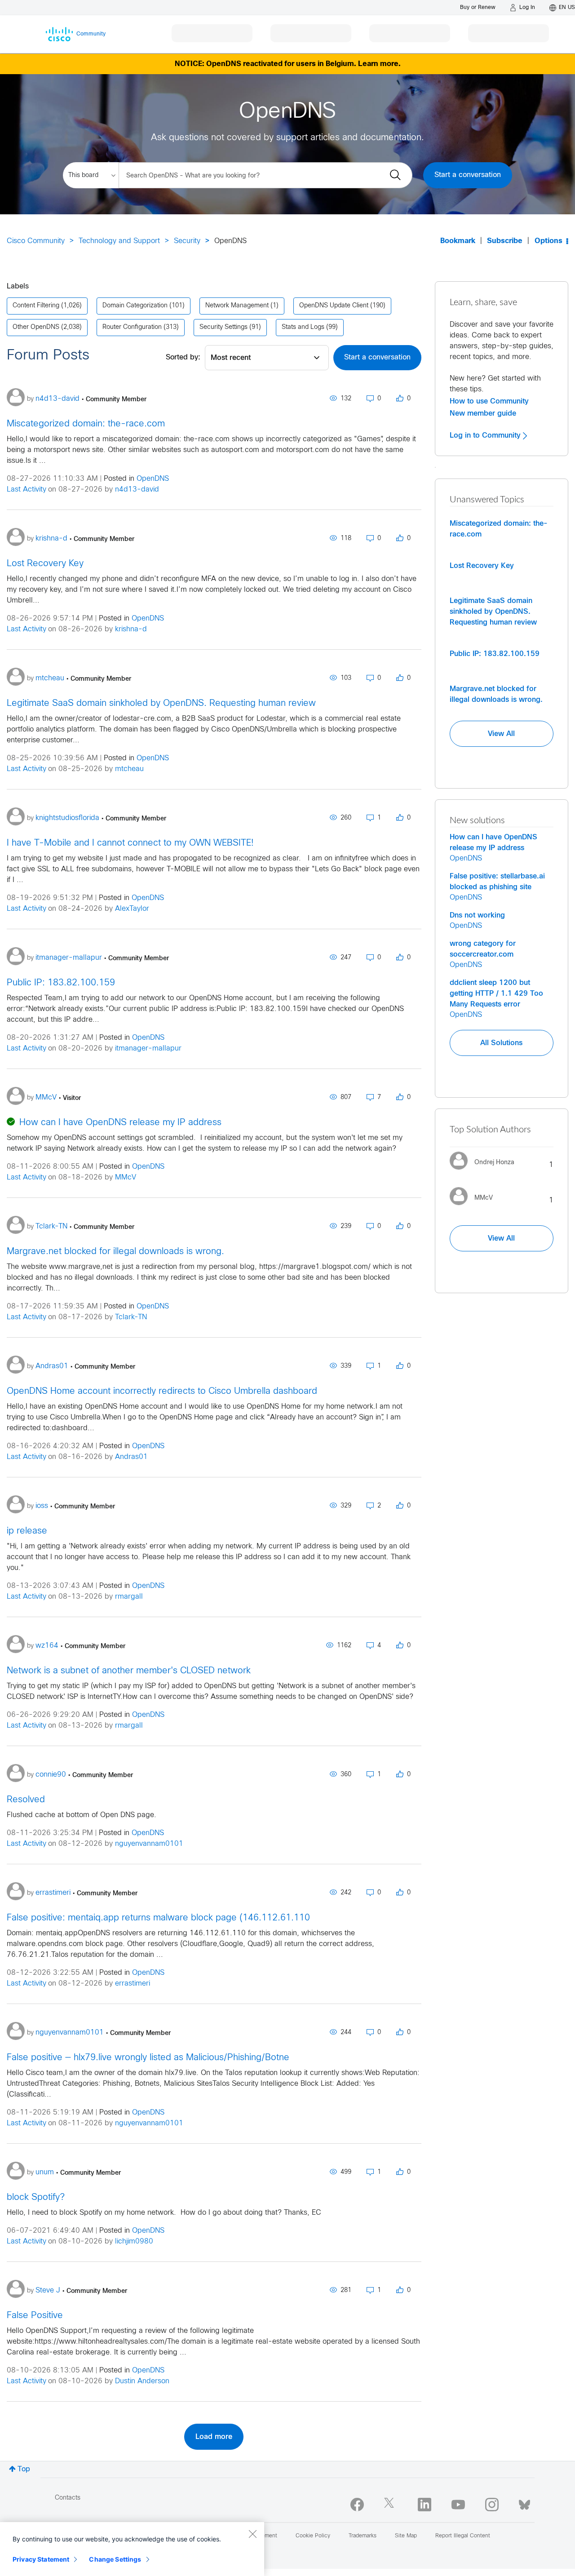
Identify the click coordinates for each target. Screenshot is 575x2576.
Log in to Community (486, 435)
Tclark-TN (131, 1317)
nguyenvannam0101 (149, 1844)
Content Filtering (36, 306)
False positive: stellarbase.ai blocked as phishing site (497, 882)
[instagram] (492, 2505)
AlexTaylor (132, 909)
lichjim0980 (134, 2241)
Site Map (406, 2536)
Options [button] (548, 241)
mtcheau (129, 769)
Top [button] (24, 2469)
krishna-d (131, 629)
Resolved (26, 1800)
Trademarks (363, 2536)
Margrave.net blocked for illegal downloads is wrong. (115, 1252)
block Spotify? (36, 2197)
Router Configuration (132, 327)
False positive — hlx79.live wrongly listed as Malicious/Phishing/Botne (148, 2058)
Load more (214, 2437)
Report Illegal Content (463, 2536)
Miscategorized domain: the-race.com (86, 424)
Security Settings (223, 327)
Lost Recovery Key (45, 564)
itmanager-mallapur (148, 1049)
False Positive (35, 2316)
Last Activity (27, 490)
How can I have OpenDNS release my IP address (120, 1123)
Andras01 (131, 1457)
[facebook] (357, 2505)
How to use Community (489, 401)
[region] (132, 2549)
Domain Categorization (135, 306)
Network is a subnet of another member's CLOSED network (129, 1671)
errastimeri (133, 1984)
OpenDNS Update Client (334, 306)
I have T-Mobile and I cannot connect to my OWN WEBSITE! (130, 843)
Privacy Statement (41, 2559)
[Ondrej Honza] (485, 1172)
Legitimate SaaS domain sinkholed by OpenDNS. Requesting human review (161, 703)
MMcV (126, 1177)
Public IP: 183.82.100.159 (61, 983)
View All (501, 734)
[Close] (252, 2534)
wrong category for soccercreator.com (483, 949)
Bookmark (458, 241)
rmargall (129, 1597)
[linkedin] (425, 2505)
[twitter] (391, 2505)
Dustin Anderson (142, 2381)
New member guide (483, 413)
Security (187, 241)
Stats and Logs (303, 327)
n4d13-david (137, 490)
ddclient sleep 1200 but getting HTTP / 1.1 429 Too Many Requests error (496, 993)
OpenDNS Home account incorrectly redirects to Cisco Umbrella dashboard (162, 1391)
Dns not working (477, 915)
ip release (27, 1531)
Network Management (237, 306)
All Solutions (501, 1043)
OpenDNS (153, 479)
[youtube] (458, 2505)
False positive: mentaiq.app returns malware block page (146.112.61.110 (158, 1918)
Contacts (68, 2498)
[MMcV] (475, 1207)
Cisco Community (36, 241)
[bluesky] (524, 2503)
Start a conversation (468, 175)
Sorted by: (183, 357)
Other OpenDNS (36, 327)
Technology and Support (119, 241)
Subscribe (505, 241)
